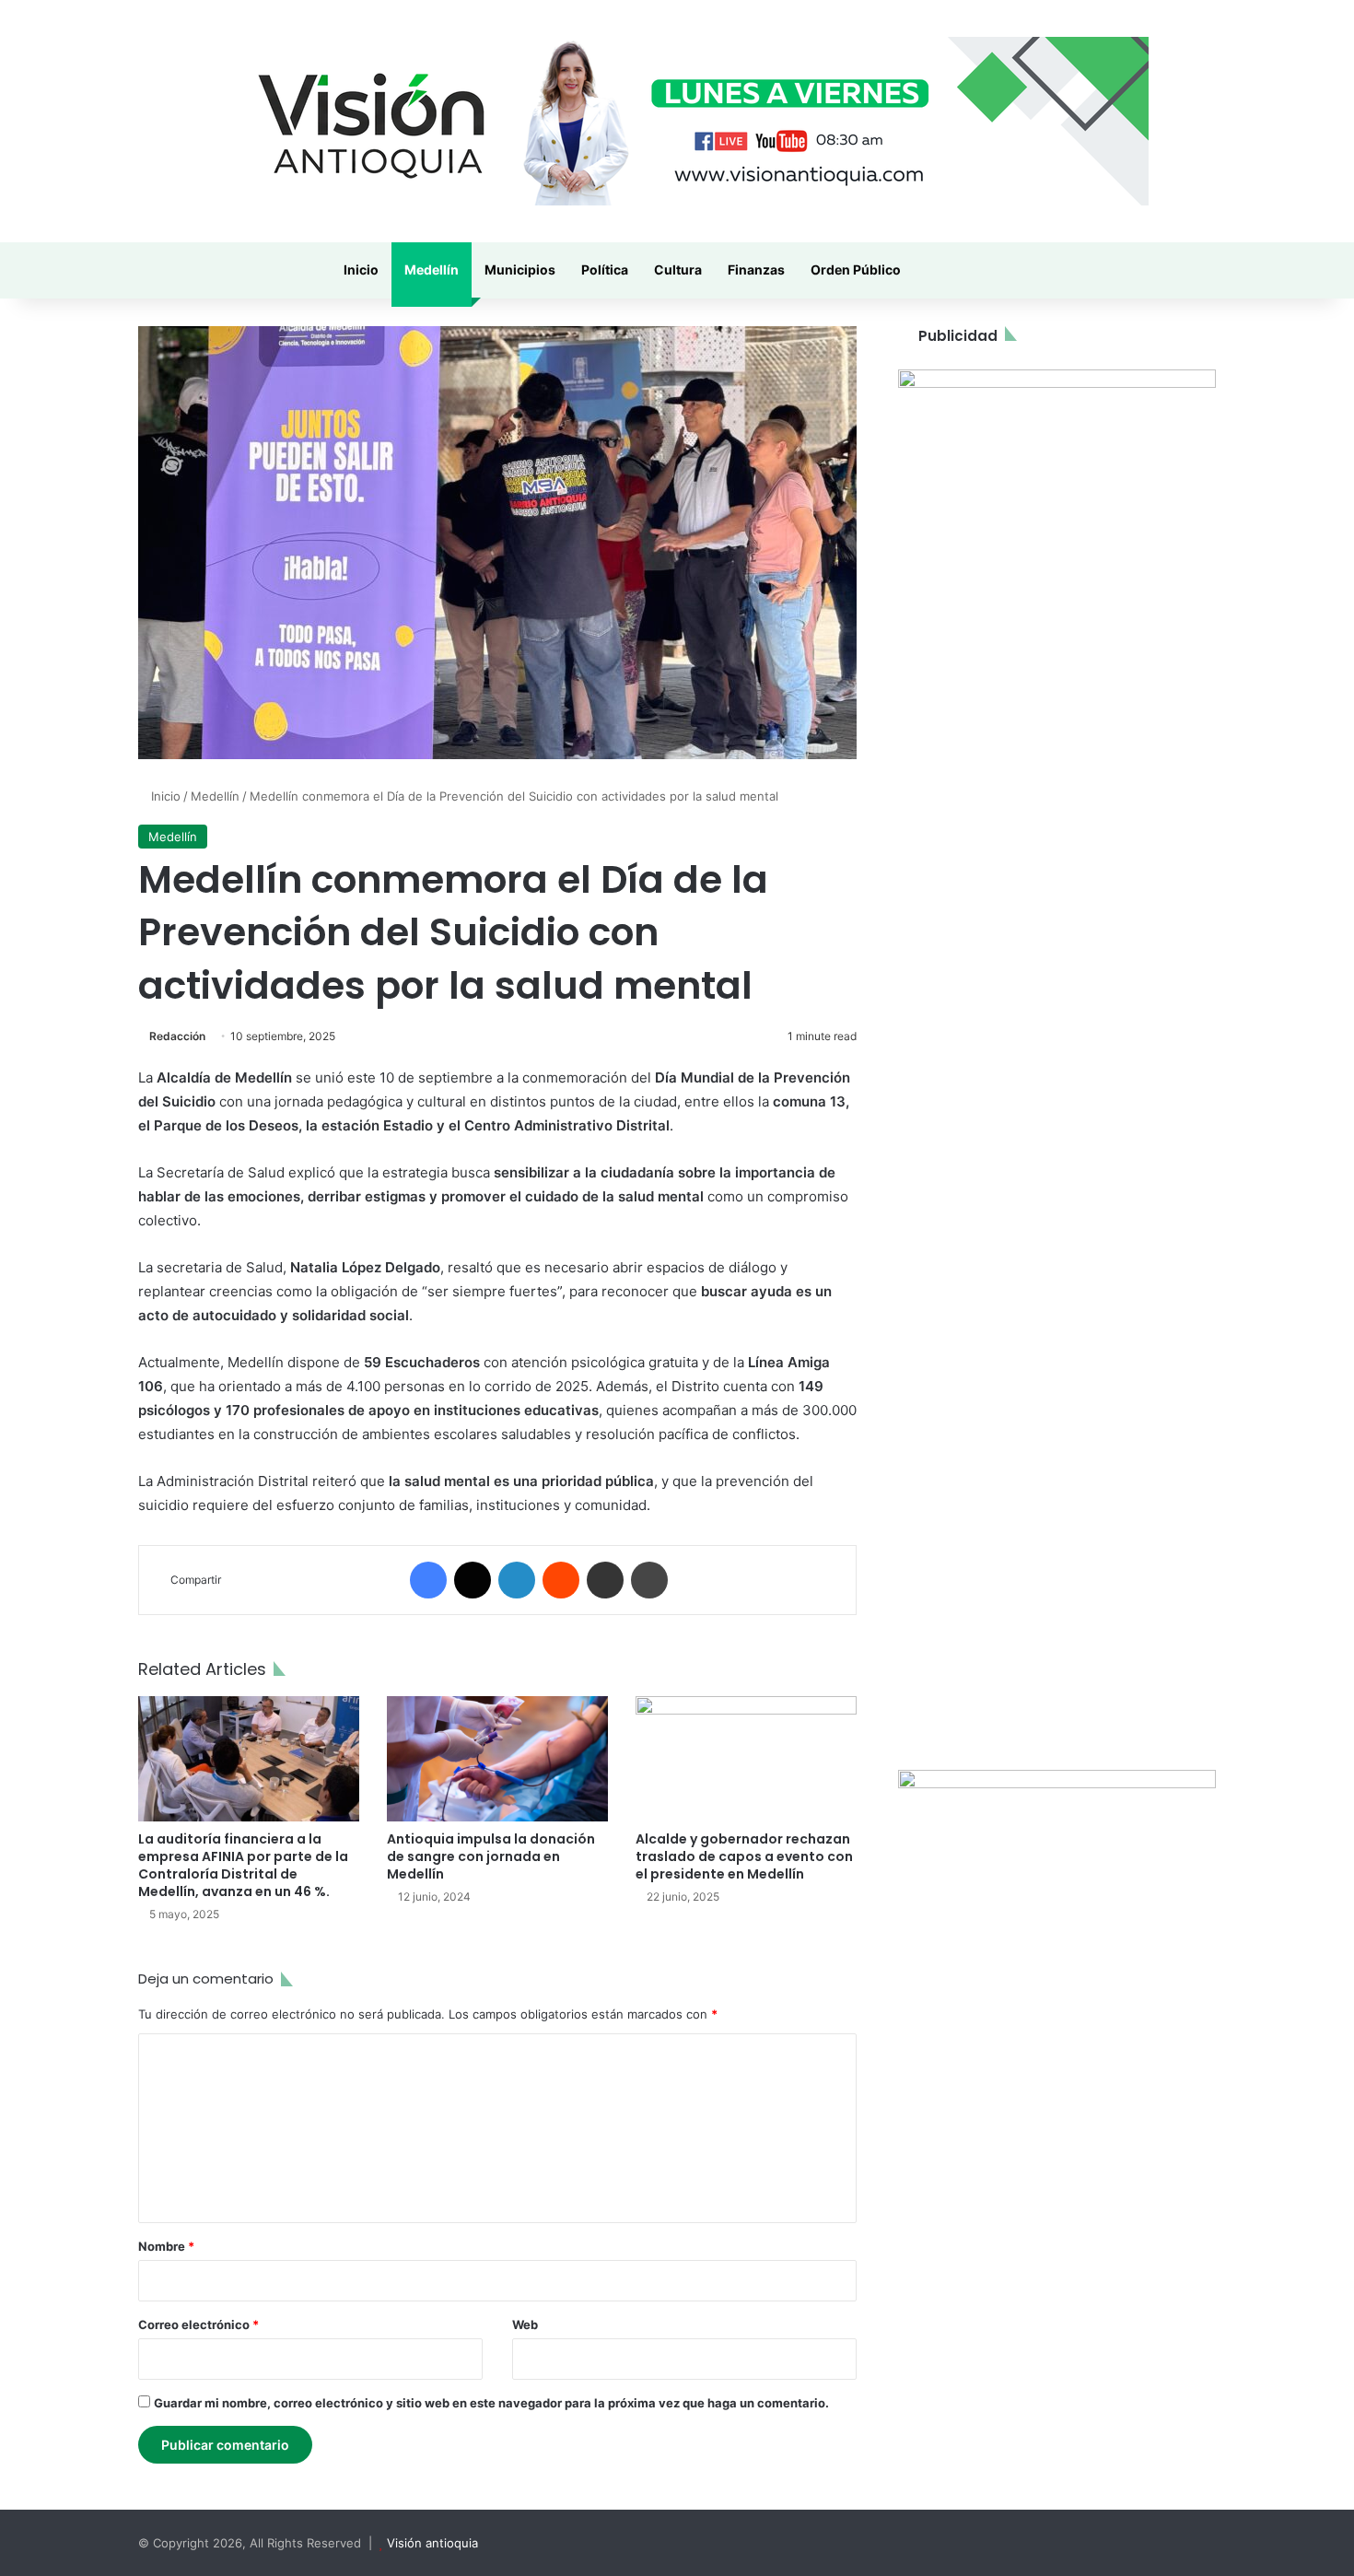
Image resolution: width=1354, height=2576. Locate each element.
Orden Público (856, 269)
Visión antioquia (432, 2543)
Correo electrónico (198, 2324)
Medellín (432, 269)
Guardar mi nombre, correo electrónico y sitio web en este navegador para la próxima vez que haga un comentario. (491, 2403)
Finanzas (756, 269)
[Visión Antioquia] (677, 121)
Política (605, 269)
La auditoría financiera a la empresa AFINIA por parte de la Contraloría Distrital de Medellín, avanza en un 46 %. (243, 1865)
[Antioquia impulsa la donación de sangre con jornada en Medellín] (497, 1758)
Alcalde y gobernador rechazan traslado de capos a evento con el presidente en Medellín (744, 1856)
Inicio (361, 269)
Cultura (678, 269)
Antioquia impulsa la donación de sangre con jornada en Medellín (491, 1856)
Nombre (166, 2246)
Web (525, 2324)
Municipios (520, 269)
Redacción (177, 1036)
